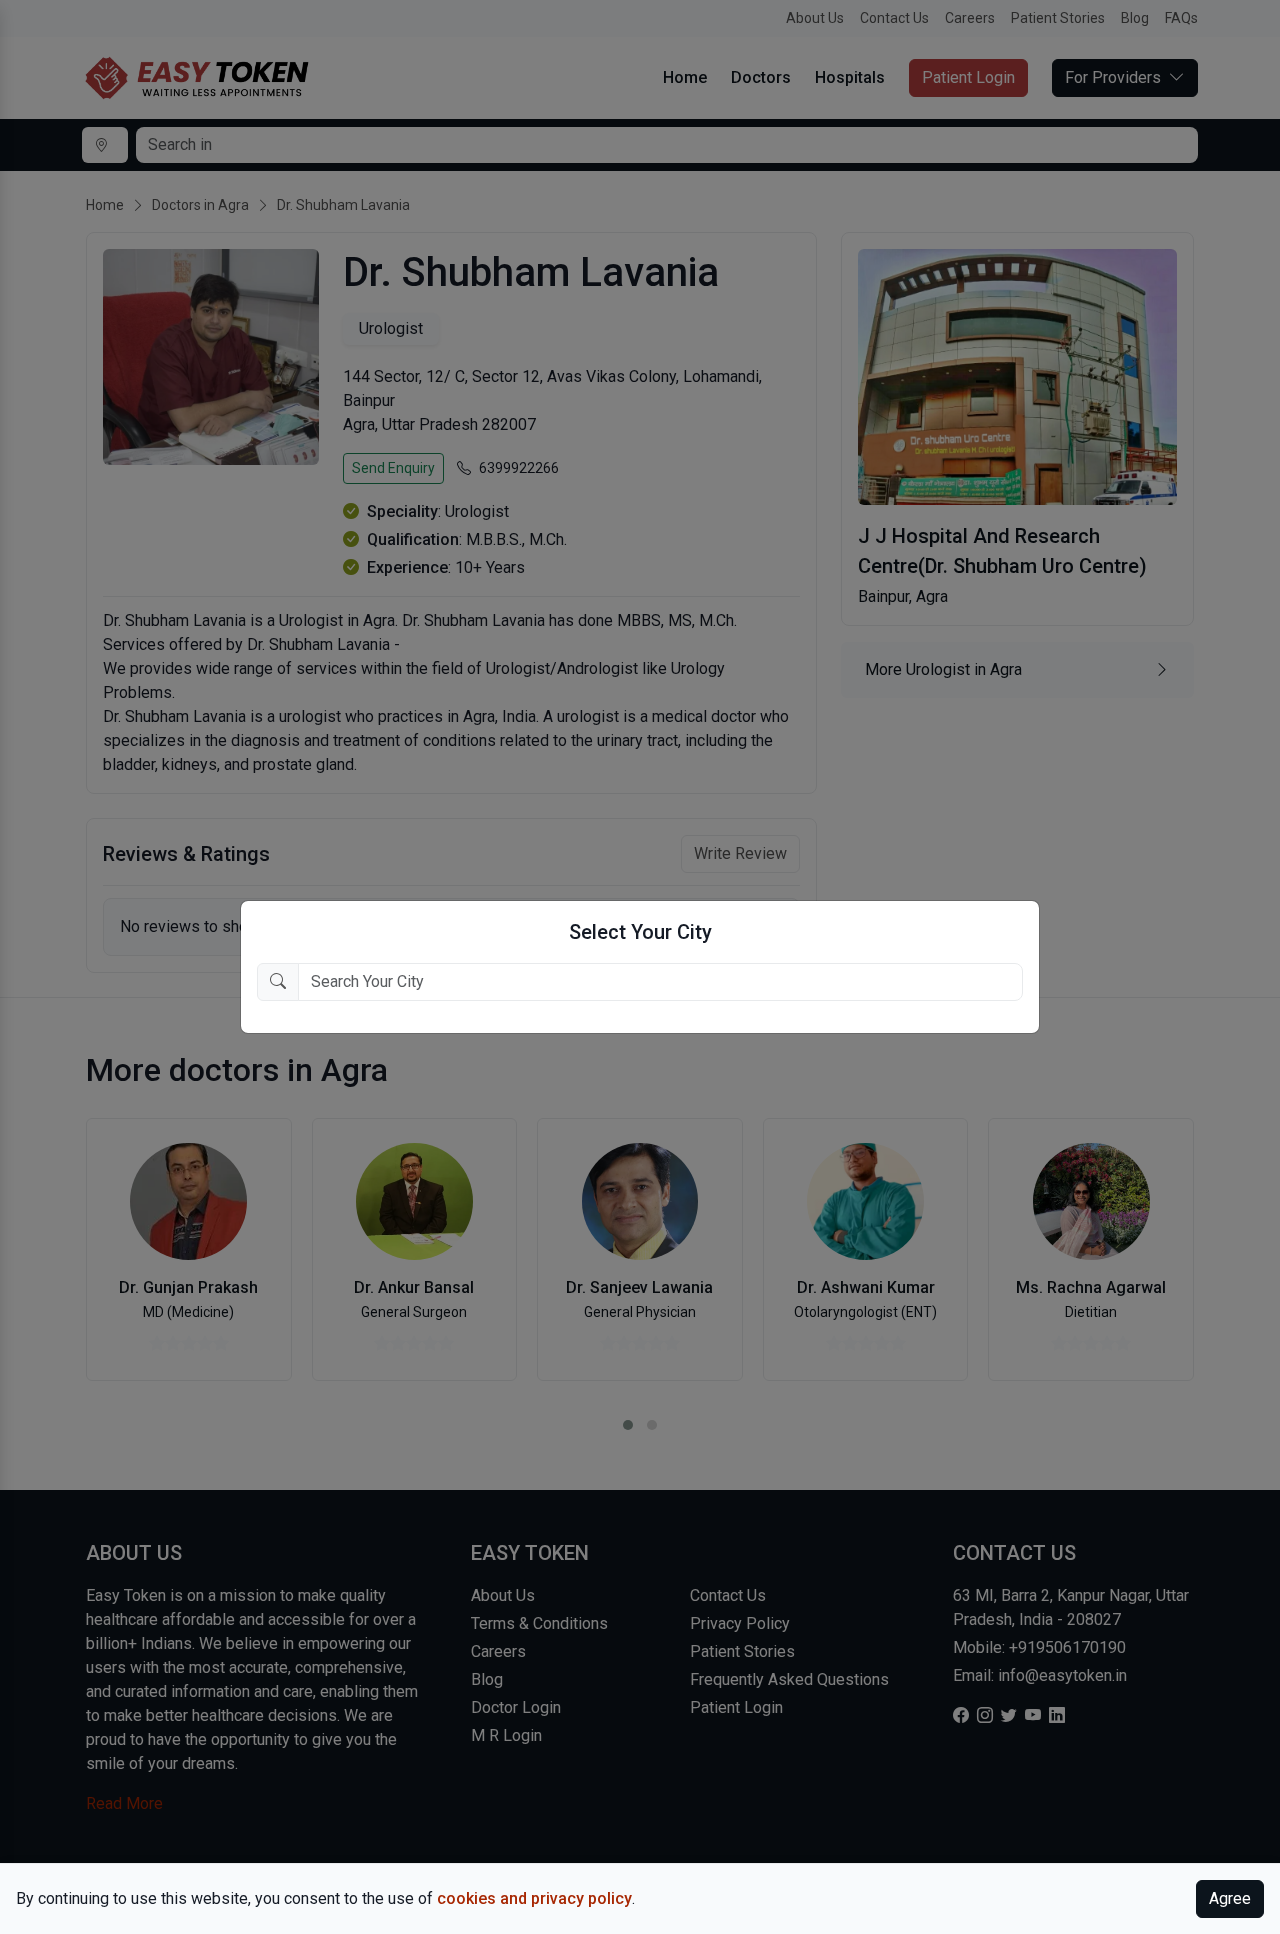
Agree (1230, 1898)
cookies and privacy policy (534, 1898)
